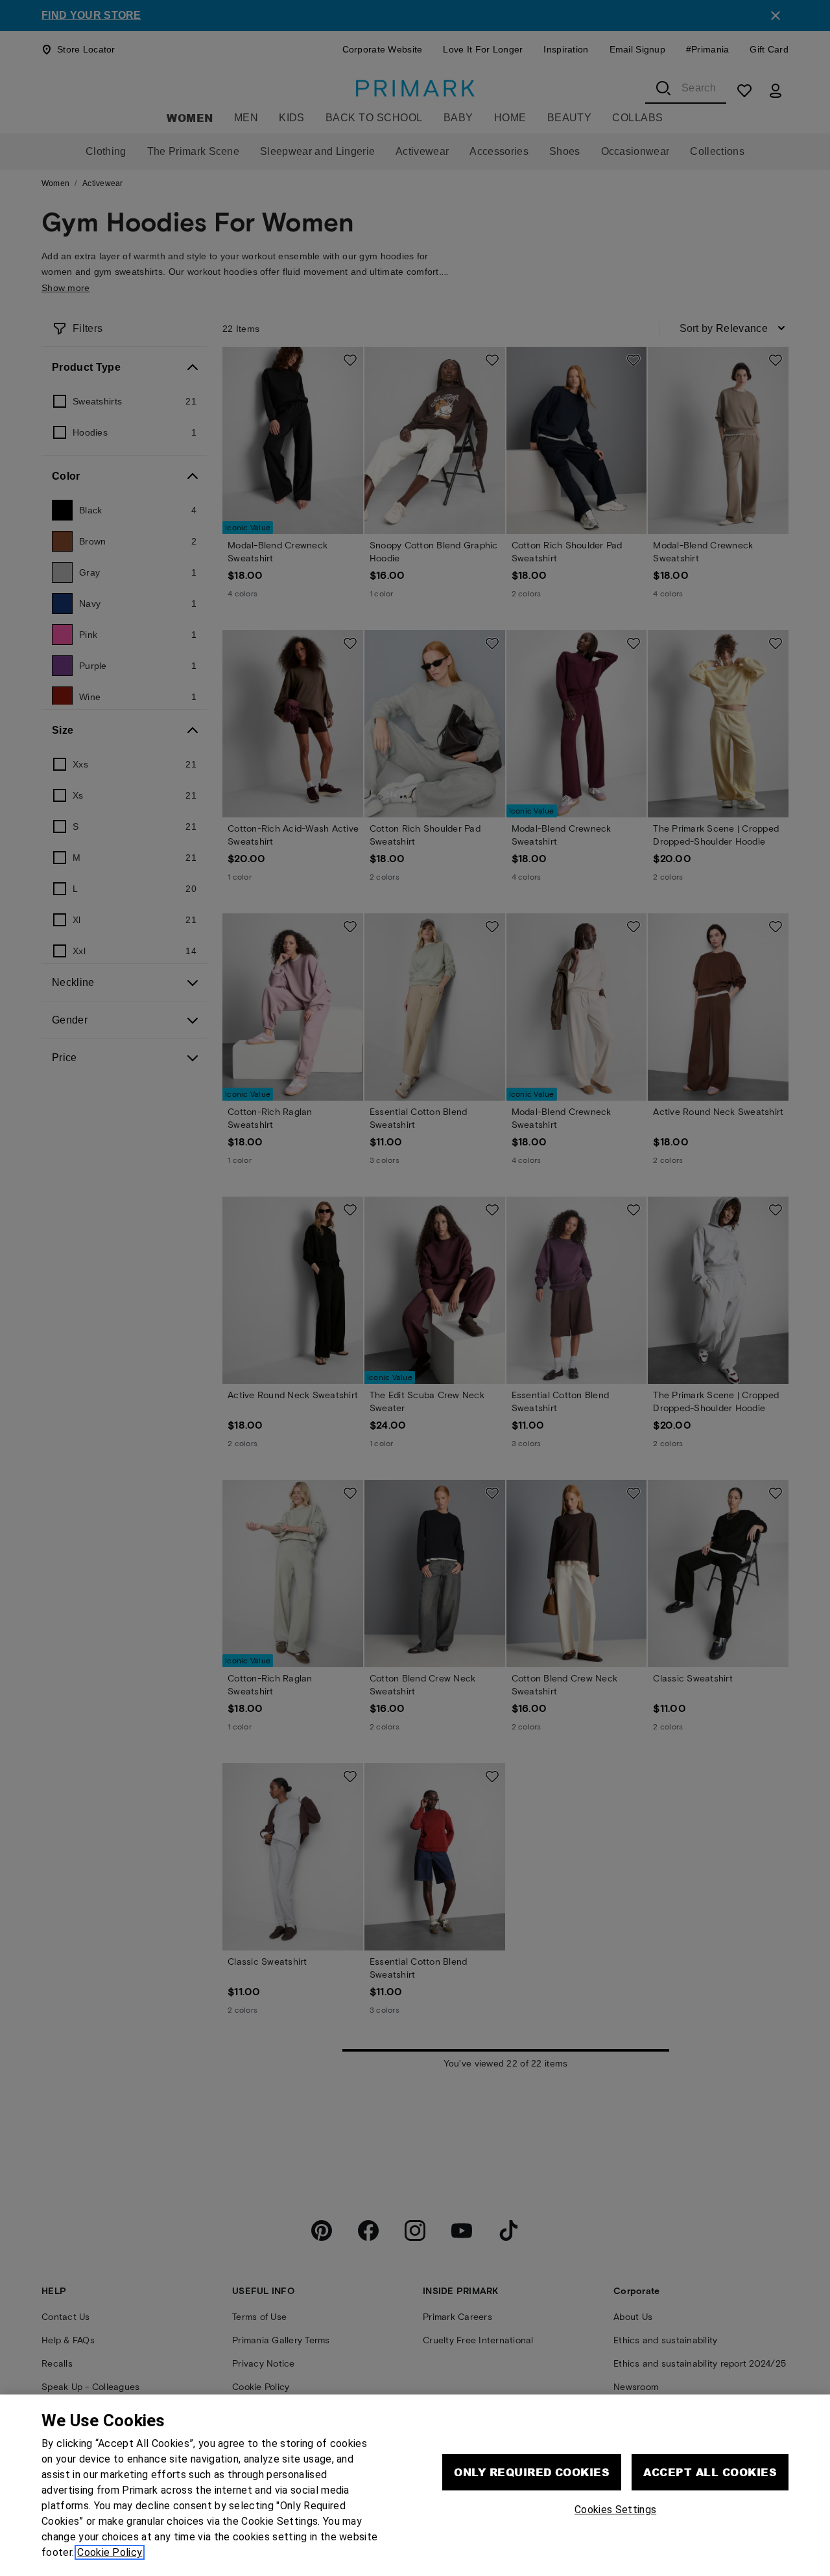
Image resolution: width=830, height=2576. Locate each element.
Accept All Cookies (710, 2472)
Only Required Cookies (532, 2472)
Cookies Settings (615, 2510)
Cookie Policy (110, 2552)
